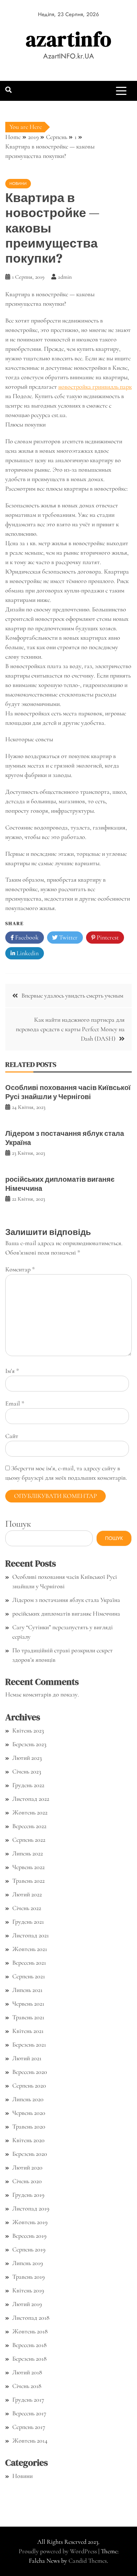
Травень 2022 (28, 1881)
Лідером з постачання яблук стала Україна (65, 1138)
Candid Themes (88, 2561)
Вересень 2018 (30, 2345)
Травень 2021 (28, 2017)
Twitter (68, 937)
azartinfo (69, 39)
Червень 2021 (28, 2004)
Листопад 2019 (31, 2208)
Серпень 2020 (29, 2085)
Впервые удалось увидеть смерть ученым (72, 995)
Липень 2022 (28, 1853)
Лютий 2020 (27, 2167)
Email (15, 1403)
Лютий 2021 (27, 2058)
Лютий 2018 (27, 2372)
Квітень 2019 (28, 2290)
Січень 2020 (27, 2181)
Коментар (20, 1269)
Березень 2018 (30, 2359)
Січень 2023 (27, 1771)
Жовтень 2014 (30, 2440)
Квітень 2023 (28, 1730)
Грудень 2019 (28, 2195)
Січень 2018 (27, 2386)
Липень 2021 (27, 1990)
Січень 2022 (27, 1908)
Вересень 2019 (29, 2236)
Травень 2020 (29, 2126)
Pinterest (107, 937)
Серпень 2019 (29, 2249)
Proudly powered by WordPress (58, 2551)
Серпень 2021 (29, 1976)
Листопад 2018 (31, 2318)
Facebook (26, 937)
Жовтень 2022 (30, 1812)
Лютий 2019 (27, 2304)
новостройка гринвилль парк (95, 387)
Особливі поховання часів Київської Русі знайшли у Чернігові (68, 1092)
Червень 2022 (28, 1867)
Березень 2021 (29, 2044)
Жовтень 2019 (30, 2222)
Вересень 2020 (30, 2072)
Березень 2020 (30, 2154)
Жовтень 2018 (30, 2331)
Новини (18, 183)
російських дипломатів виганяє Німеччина (60, 1184)
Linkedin (27, 953)
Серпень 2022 (29, 1840)
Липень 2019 (28, 2263)
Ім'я (12, 1371)
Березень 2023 (29, 1744)
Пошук (18, 1524)
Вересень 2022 (29, 1826)
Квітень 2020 (28, 2140)
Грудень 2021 (28, 1922)
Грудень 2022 (28, 1785)
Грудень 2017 (28, 2400)
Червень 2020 (29, 2113)
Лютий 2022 (27, 1894)
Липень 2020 (28, 2099)
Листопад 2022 (31, 1799)
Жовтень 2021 (30, 1949)
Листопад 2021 (31, 1935)
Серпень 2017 (29, 2427)
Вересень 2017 (29, 2413)
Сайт (12, 1436)
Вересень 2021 (29, 1963)
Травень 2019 (28, 2277)
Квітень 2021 (28, 2031)
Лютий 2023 (27, 1758)
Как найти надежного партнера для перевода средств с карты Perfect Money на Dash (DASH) (70, 1029)
